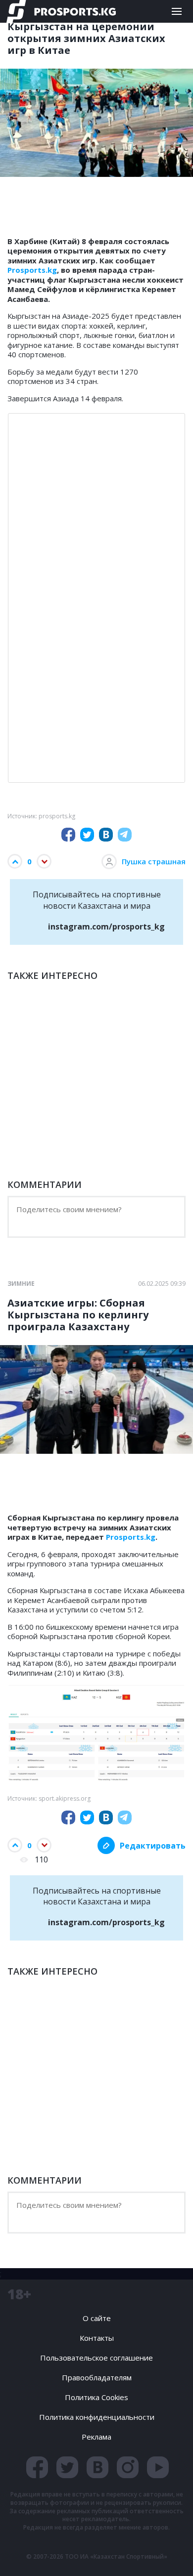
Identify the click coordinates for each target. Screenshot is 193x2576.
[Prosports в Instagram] (128, 2467)
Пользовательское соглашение (96, 2358)
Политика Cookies (96, 2397)
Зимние (21, 1284)
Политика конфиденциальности (97, 2417)
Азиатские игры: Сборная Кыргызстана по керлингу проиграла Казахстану (78, 1315)
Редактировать (153, 1846)
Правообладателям (97, 2377)
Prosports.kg (32, 270)
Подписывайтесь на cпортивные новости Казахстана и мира (99, 910)
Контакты (97, 2338)
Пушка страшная (154, 861)
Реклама (96, 2437)
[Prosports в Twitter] (67, 2467)
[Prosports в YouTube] (158, 2467)
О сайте (97, 2318)
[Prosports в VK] (97, 2467)
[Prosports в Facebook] (37, 2467)
